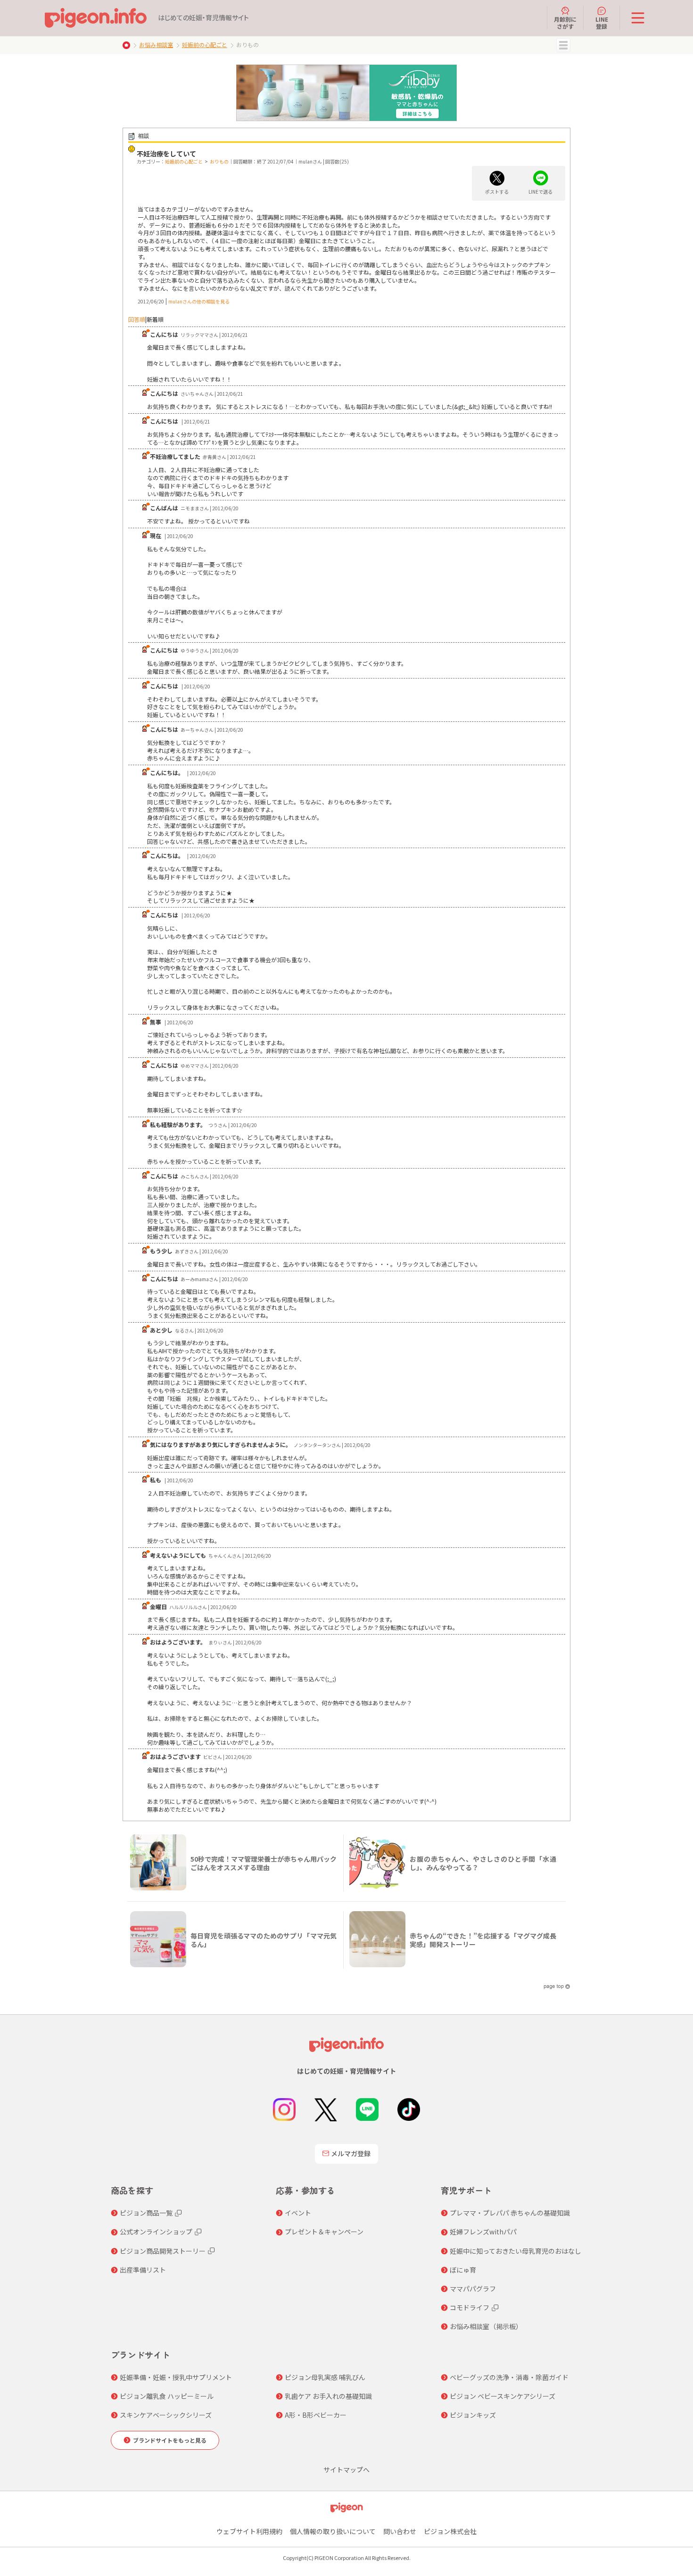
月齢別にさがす (565, 22)
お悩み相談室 (156, 45)
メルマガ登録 (351, 2153)
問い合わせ (400, 2531)
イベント (298, 2213)
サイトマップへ (346, 2470)
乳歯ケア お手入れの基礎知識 (328, 2396)
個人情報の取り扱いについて (333, 2531)
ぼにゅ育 (463, 2270)
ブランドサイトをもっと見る (170, 2440)
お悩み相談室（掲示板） (486, 2326)
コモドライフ (470, 2307)
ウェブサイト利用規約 (249, 2531)
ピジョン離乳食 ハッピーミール (167, 2396)
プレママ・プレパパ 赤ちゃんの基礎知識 (510, 2213)
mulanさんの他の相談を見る (199, 301)
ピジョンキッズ (473, 2415)
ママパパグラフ (473, 2289)
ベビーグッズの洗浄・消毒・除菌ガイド (509, 2377)
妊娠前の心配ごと (205, 45)
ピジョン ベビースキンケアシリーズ (503, 2396)
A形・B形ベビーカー (316, 2415)
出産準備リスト (143, 2270)
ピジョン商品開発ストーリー (163, 2251)
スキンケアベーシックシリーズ (166, 2415)
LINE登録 (602, 22)
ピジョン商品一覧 (146, 2213)
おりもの (219, 161)
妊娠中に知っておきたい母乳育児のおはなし (516, 2251)
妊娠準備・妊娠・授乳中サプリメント (176, 2377)
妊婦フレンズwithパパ (483, 2232)
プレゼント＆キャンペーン (324, 2232)
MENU (563, 45)
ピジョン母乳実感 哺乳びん (325, 2377)
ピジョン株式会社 (450, 2531)
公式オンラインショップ (156, 2232)
